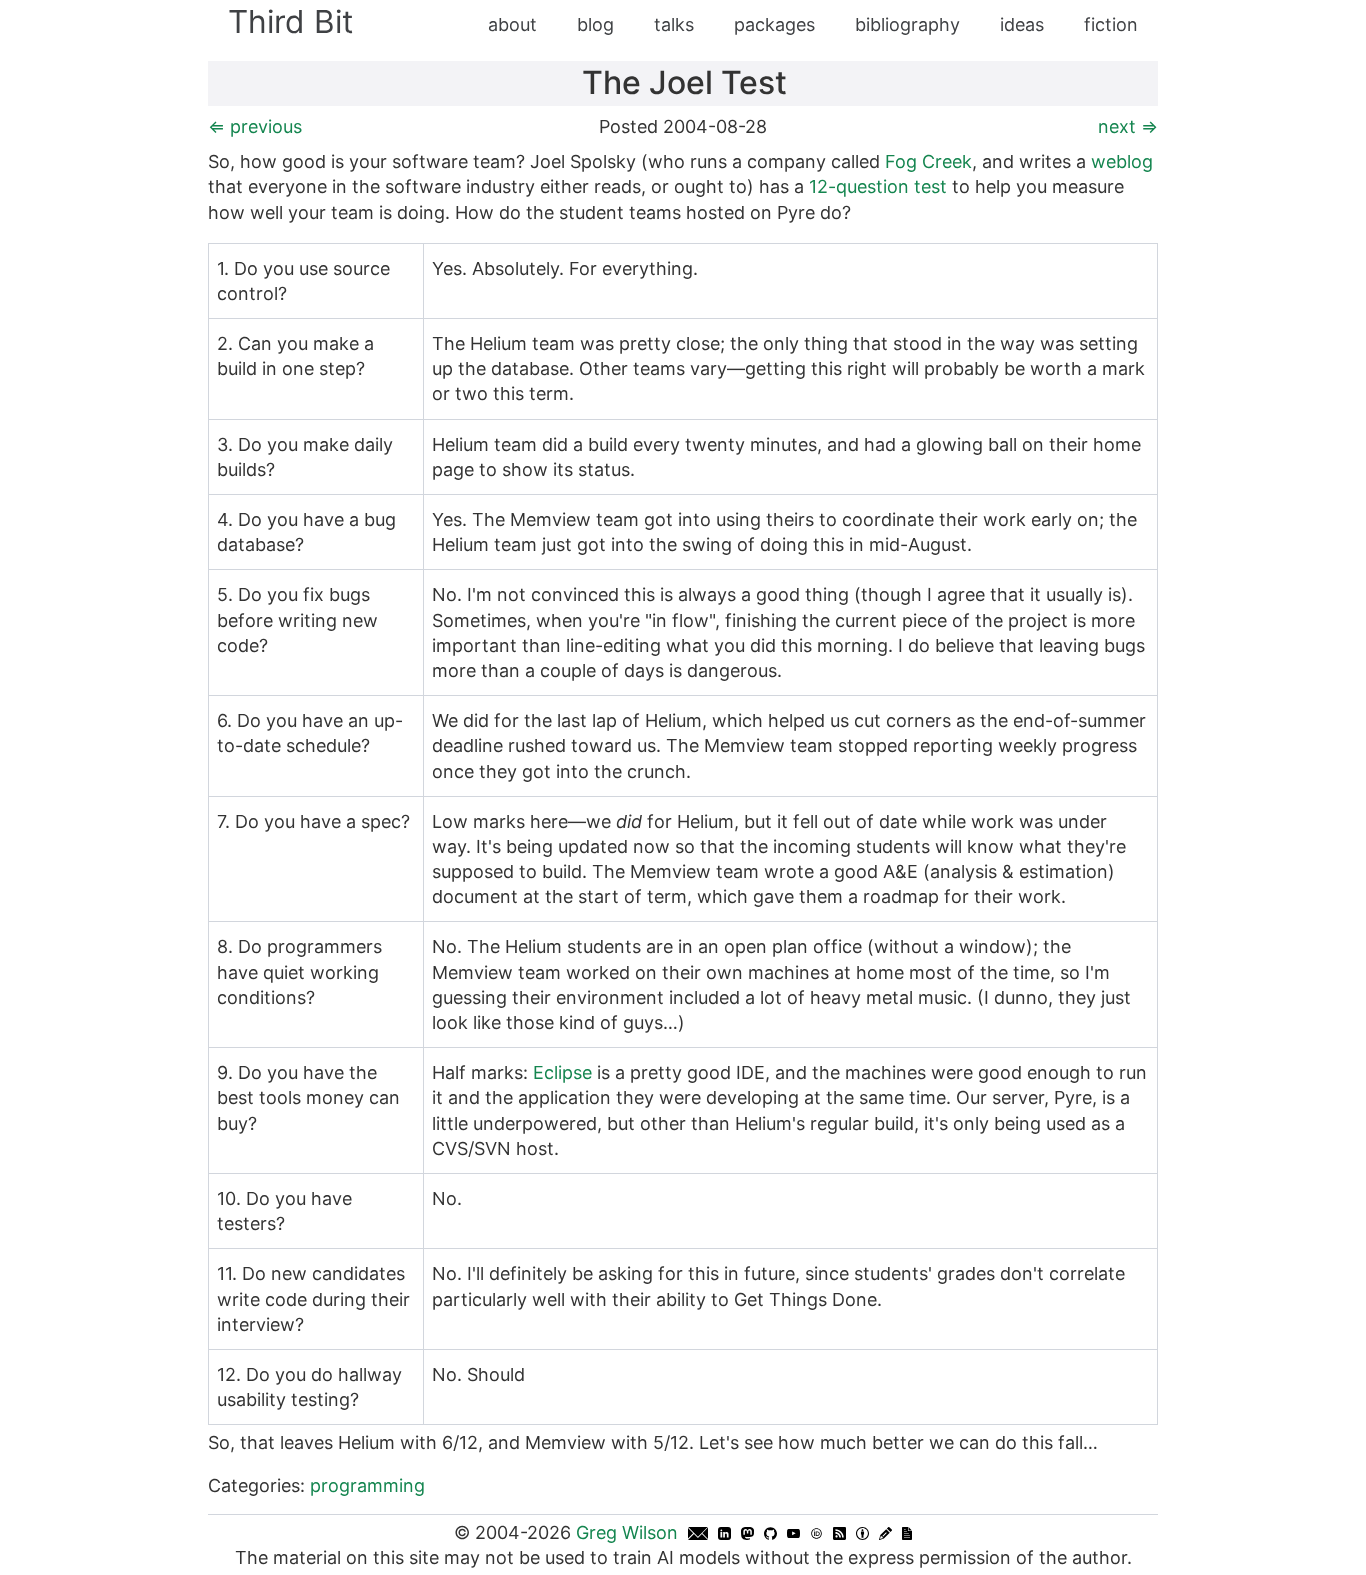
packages (774, 24)
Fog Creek (928, 161)
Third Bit (290, 21)
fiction (1111, 24)
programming (367, 1485)
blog (595, 24)
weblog (1122, 161)
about (512, 24)
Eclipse (562, 1072)
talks (674, 24)
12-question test (878, 186)
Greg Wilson (627, 1532)
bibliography (907, 24)
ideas (1022, 24)
